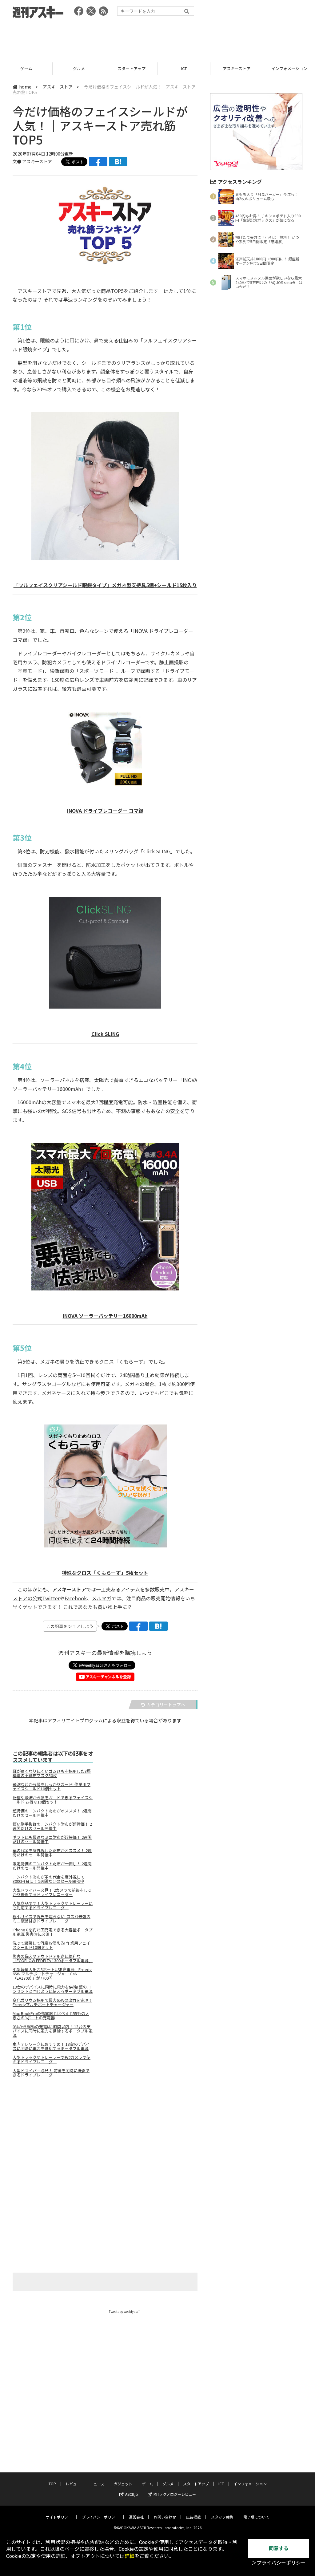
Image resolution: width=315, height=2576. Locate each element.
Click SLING (105, 1034)
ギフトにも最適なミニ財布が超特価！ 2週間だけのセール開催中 (52, 1839)
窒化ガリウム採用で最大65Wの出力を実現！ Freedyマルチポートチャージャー (52, 2002)
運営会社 (136, 2517)
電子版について (256, 2517)
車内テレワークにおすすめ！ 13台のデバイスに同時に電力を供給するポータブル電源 (51, 2046)
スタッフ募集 (222, 2517)
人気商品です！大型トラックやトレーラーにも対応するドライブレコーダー (53, 1906)
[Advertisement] (157, 38)
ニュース (97, 2484)
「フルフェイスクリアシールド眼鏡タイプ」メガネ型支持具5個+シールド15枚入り (105, 585)
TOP (52, 2484)
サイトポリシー (59, 2517)
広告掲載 (193, 2517)
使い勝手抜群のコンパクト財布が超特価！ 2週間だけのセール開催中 (52, 1826)
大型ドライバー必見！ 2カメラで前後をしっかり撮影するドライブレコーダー (52, 1892)
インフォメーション (237, 68)
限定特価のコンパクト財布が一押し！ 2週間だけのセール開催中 (52, 1866)
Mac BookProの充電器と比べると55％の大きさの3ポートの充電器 (51, 2016)
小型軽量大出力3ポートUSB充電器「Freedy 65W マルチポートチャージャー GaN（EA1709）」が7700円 (52, 1974)
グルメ (26, 68)
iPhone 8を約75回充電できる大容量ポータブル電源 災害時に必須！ (53, 1932)
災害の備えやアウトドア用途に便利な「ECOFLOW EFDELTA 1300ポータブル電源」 (53, 1958)
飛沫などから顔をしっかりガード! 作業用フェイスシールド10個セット (52, 1787)
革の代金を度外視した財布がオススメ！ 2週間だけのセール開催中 (52, 1853)
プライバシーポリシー (100, 2517)
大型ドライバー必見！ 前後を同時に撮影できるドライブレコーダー (51, 2073)
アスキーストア (184, 68)
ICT (131, 68)
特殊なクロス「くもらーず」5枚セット (105, 1573)
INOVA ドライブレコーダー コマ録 (105, 811)
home (25, 87)
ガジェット (123, 2484)
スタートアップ (79, 68)
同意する (279, 2548)
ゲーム (147, 2484)
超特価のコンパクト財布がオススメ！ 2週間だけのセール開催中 (52, 1813)
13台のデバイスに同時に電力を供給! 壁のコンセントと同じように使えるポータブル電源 (53, 1989)
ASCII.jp (132, 2494)
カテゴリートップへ (166, 1705)
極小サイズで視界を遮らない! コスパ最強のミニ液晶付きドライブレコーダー (52, 1919)
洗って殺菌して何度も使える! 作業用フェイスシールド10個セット (51, 1945)
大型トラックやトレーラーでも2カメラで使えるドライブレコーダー (52, 2060)
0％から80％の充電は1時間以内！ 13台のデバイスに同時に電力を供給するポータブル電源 (53, 2031)
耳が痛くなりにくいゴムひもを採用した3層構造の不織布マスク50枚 (52, 1773)
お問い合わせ (165, 2517)
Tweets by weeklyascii (125, 2311)
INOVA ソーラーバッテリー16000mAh (105, 1316)
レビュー (73, 2484)
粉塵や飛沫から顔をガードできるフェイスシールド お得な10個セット (53, 1800)
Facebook (76, 1598)
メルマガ (102, 1598)
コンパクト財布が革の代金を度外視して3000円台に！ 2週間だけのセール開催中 (49, 1879)
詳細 (130, 2556)
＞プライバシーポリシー (279, 2563)
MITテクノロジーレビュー (175, 2494)
